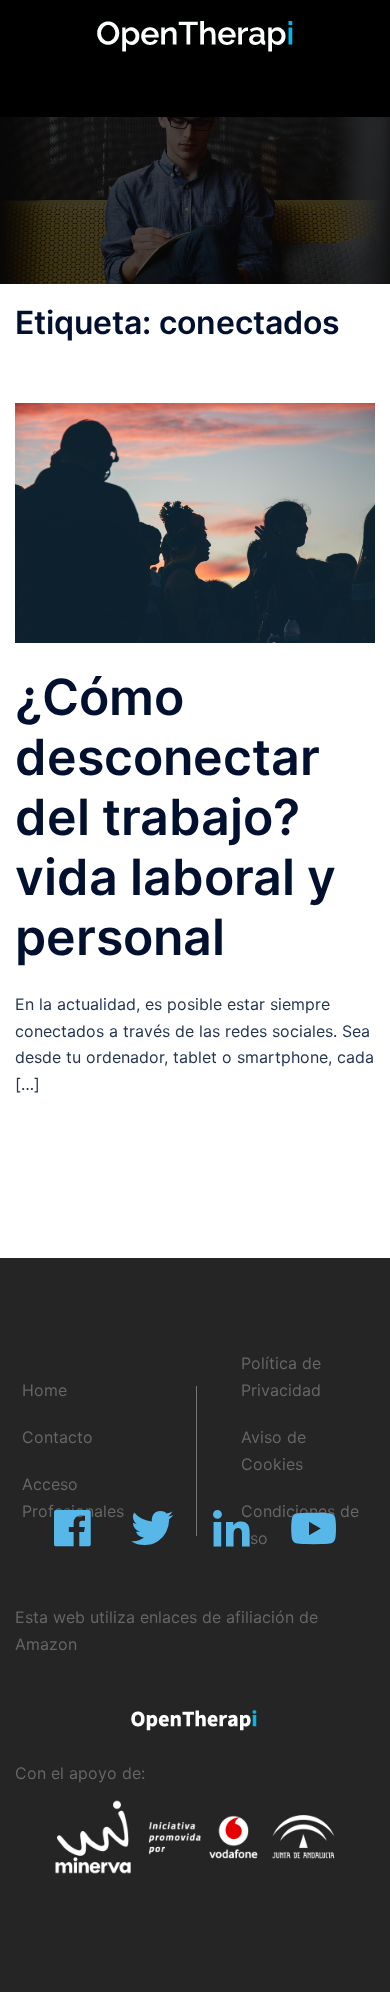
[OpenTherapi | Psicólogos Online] (195, 35)
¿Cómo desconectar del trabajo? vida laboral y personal (175, 817)
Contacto (57, 1437)
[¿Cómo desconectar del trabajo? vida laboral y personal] (195, 521)
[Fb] (72, 1538)
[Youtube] (313, 1538)
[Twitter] (152, 1538)
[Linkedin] (231, 1538)
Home (44, 1390)
